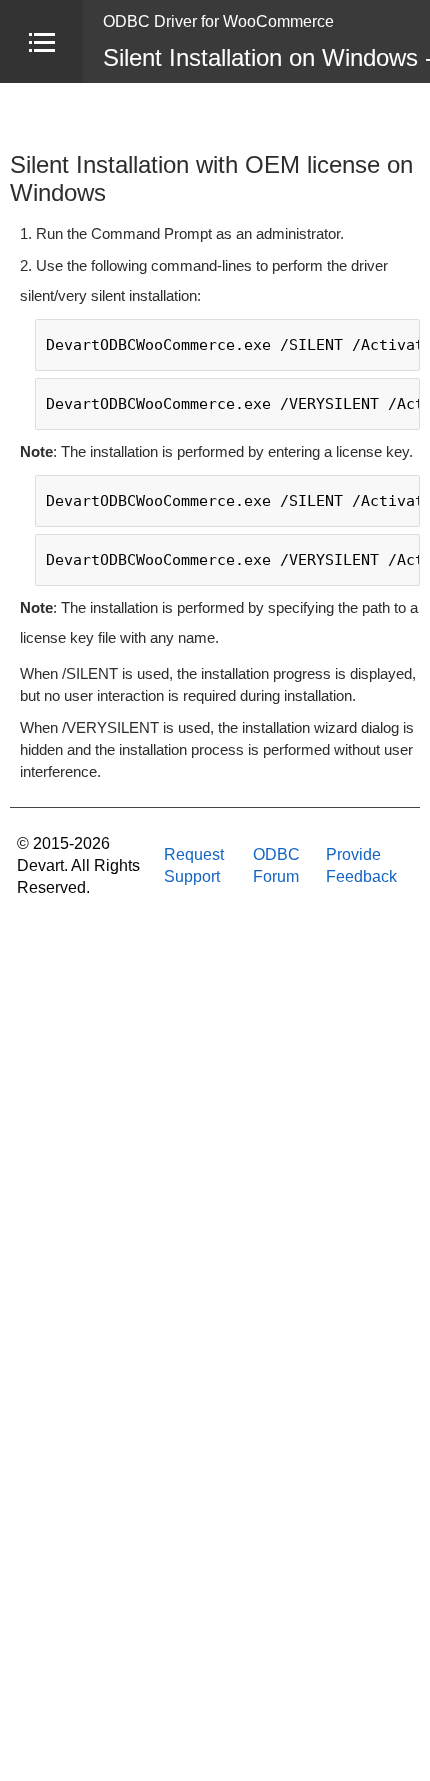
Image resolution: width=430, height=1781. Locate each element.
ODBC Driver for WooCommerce (218, 21)
